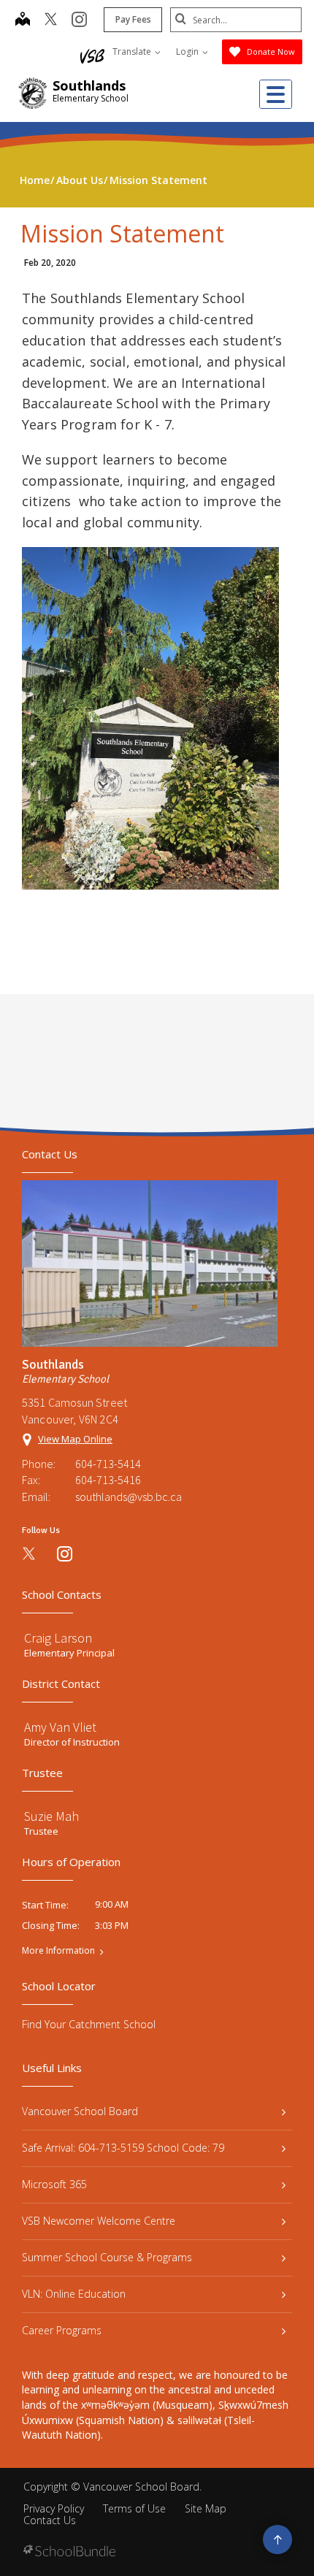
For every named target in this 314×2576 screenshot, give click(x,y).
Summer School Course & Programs (107, 2257)
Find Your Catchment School (89, 2024)
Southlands (89, 85)
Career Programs (62, 2330)
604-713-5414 (108, 1464)
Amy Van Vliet (60, 1727)
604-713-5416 (108, 1480)
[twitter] (51, 20)
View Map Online (75, 1439)
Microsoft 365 (54, 2184)
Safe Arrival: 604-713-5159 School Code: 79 (123, 2148)
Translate (133, 51)
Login (188, 51)
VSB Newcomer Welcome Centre (99, 2221)
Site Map (206, 2508)
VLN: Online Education (74, 2294)
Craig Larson (58, 1638)
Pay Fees (133, 19)
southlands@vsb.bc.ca (129, 1497)
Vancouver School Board (80, 2111)
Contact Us (50, 2520)
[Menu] (276, 94)
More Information (58, 1951)
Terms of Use (134, 2508)
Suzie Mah (51, 1816)
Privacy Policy (54, 2508)
